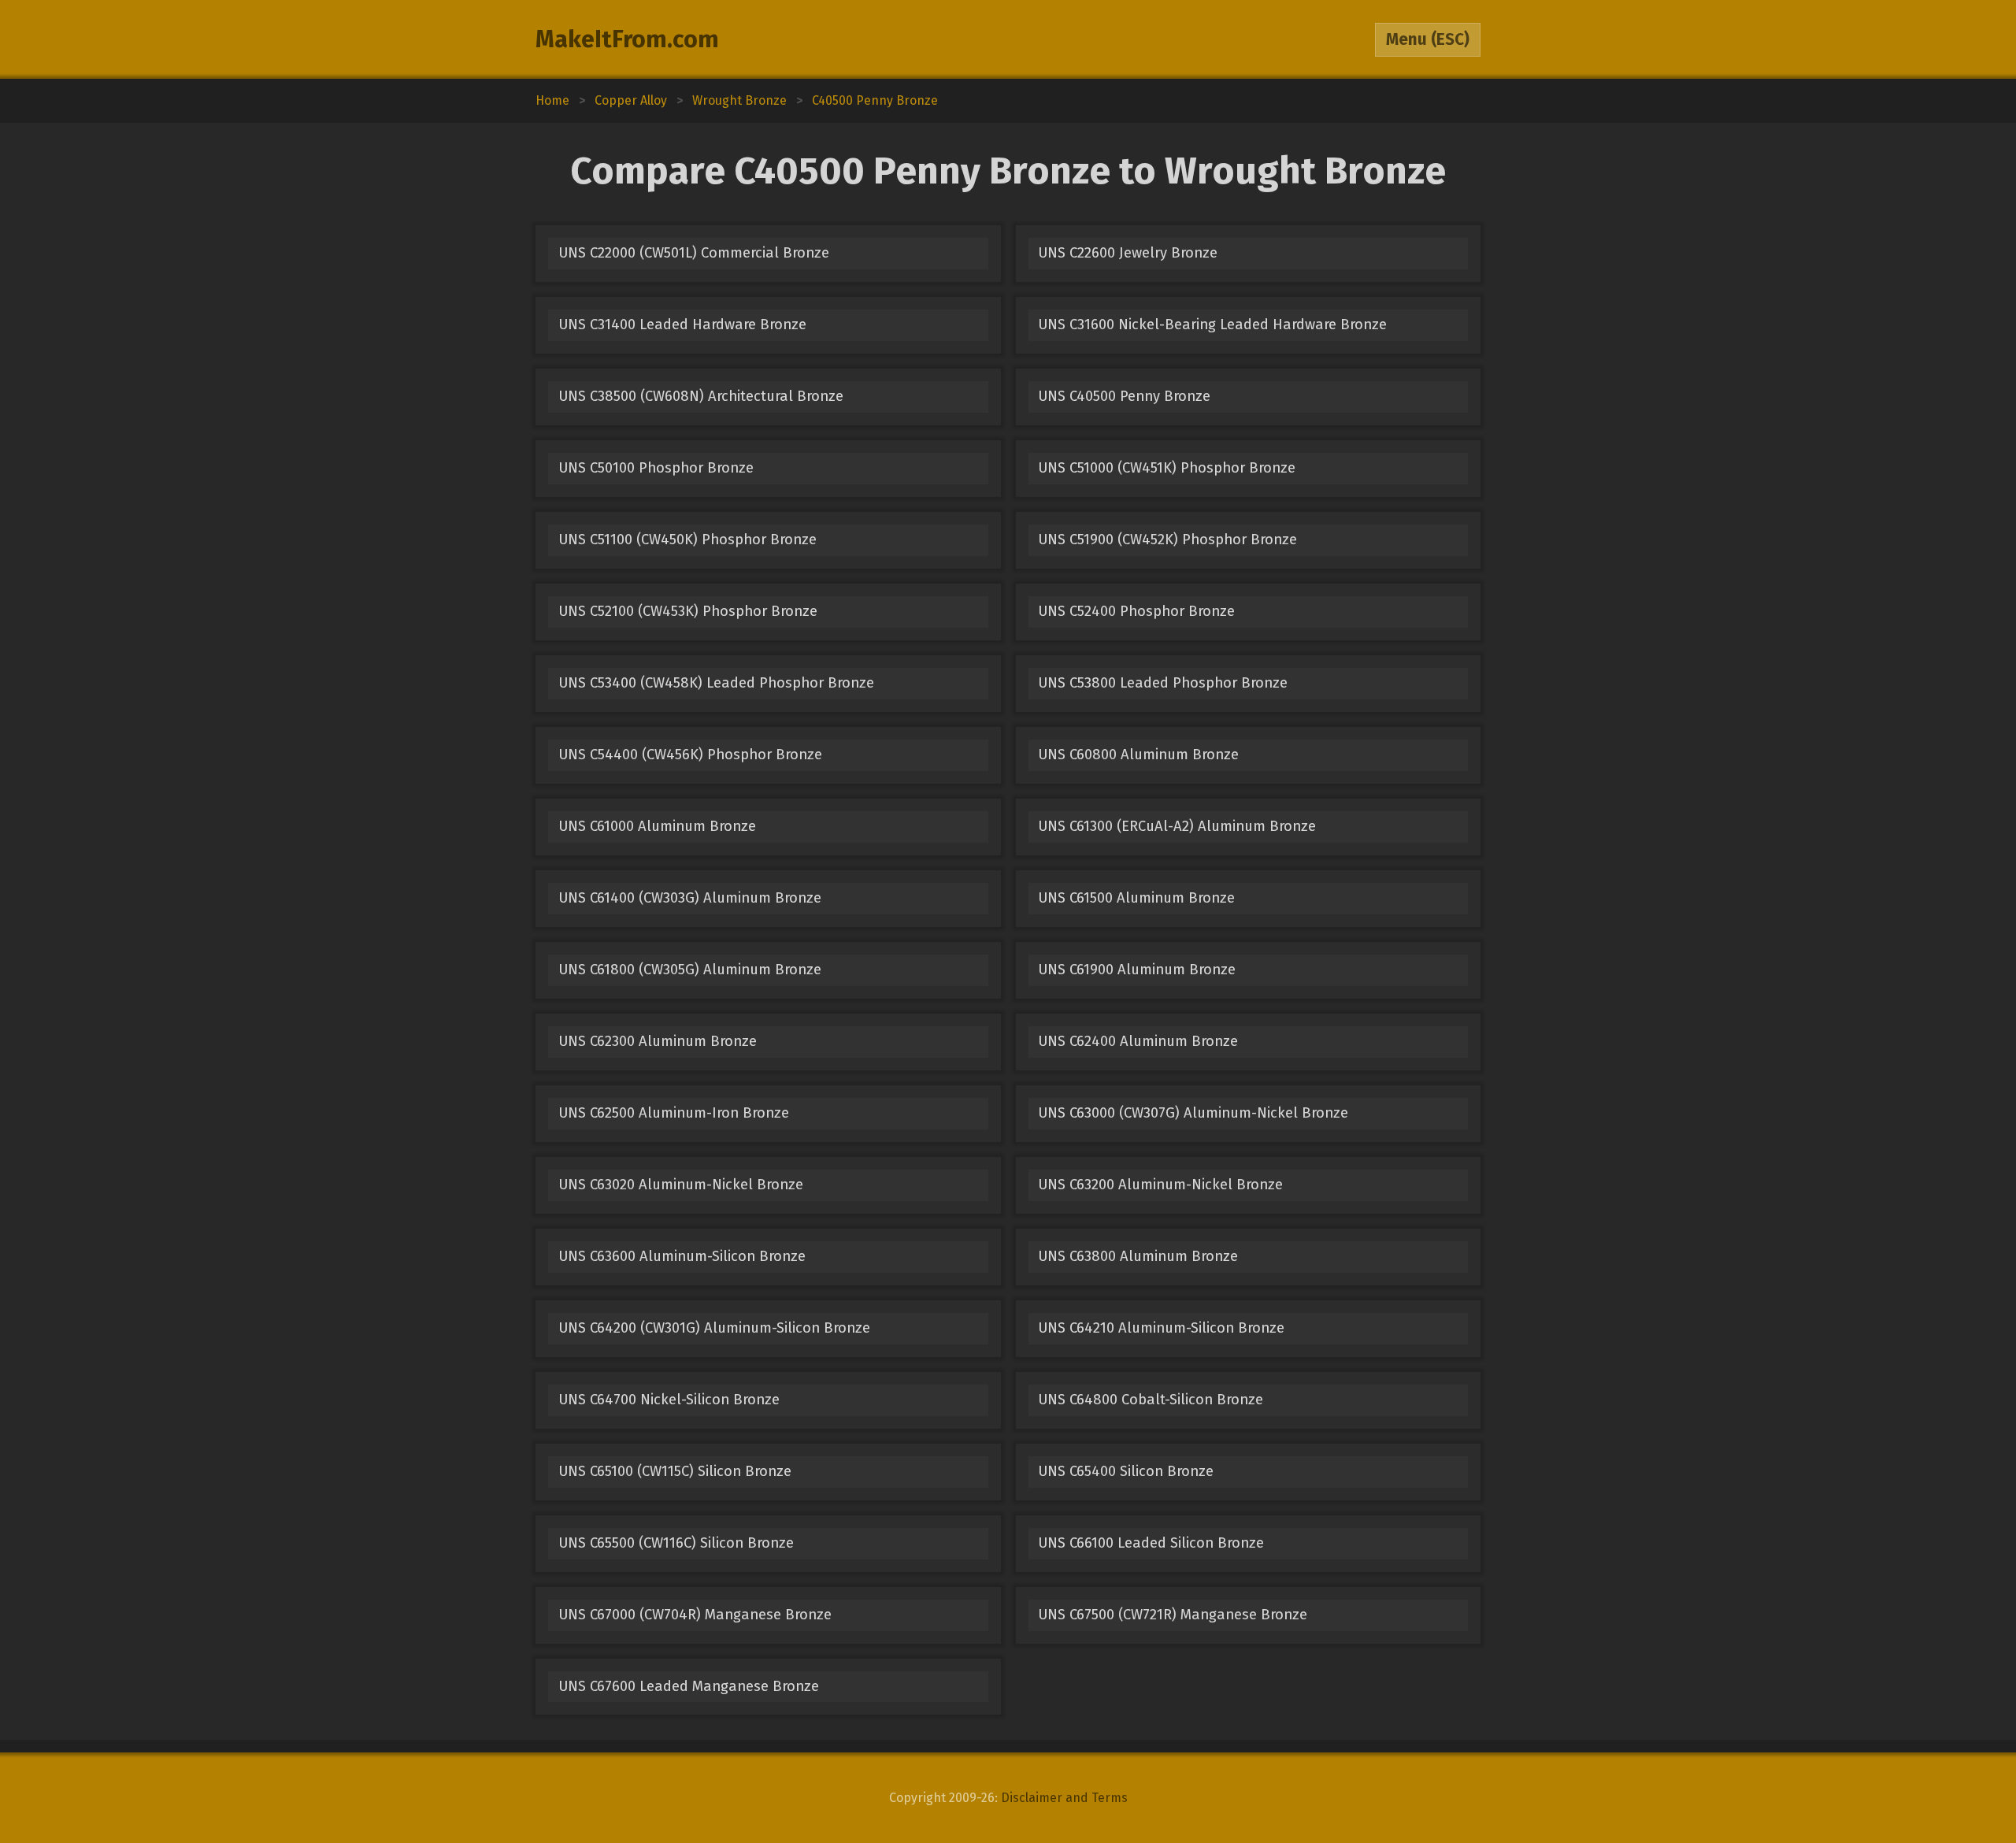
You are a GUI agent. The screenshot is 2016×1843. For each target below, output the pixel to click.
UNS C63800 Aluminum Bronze (1138, 1256)
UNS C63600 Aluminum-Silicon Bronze (682, 1256)
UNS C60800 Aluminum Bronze (1138, 755)
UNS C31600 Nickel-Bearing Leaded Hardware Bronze (1212, 324)
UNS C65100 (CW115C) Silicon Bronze (675, 1471)
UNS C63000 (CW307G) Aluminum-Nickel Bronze (1193, 1113)
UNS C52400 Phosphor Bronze (1136, 611)
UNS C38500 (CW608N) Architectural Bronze (701, 396)
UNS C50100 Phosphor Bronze (656, 468)
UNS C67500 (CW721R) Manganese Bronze (1173, 1615)
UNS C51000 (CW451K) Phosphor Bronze (1167, 468)
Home (552, 100)
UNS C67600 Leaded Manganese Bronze (689, 1686)
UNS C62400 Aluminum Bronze (1138, 1041)
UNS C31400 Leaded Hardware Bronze (682, 324)
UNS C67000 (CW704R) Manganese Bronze (695, 1615)
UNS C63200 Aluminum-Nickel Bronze (1160, 1185)
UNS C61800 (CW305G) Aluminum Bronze (690, 970)
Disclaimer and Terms (1064, 1798)
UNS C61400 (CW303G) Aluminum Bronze (690, 898)
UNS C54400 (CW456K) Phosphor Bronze (690, 755)
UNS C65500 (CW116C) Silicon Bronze (676, 1543)
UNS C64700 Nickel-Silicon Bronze (669, 1400)
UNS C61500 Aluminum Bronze (1136, 898)
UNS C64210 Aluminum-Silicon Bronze (1161, 1328)
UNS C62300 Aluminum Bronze (658, 1041)
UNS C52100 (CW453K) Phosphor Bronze (688, 611)
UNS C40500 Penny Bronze (1124, 396)
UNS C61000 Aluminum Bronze (657, 826)
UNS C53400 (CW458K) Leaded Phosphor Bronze (716, 683)
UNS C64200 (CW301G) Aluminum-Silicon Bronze (714, 1328)
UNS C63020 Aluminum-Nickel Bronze (681, 1185)
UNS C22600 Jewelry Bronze (1128, 253)
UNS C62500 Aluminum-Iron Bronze (674, 1113)
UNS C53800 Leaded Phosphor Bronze (1163, 683)
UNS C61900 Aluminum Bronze (1137, 970)
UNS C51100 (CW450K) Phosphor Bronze (687, 540)
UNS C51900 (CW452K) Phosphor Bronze (1167, 540)
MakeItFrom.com (627, 39)
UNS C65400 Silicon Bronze (1126, 1471)
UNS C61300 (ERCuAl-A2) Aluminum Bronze (1177, 826)
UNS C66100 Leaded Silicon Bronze (1151, 1543)
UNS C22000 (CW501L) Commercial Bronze (694, 253)
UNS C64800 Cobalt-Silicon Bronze (1151, 1400)
